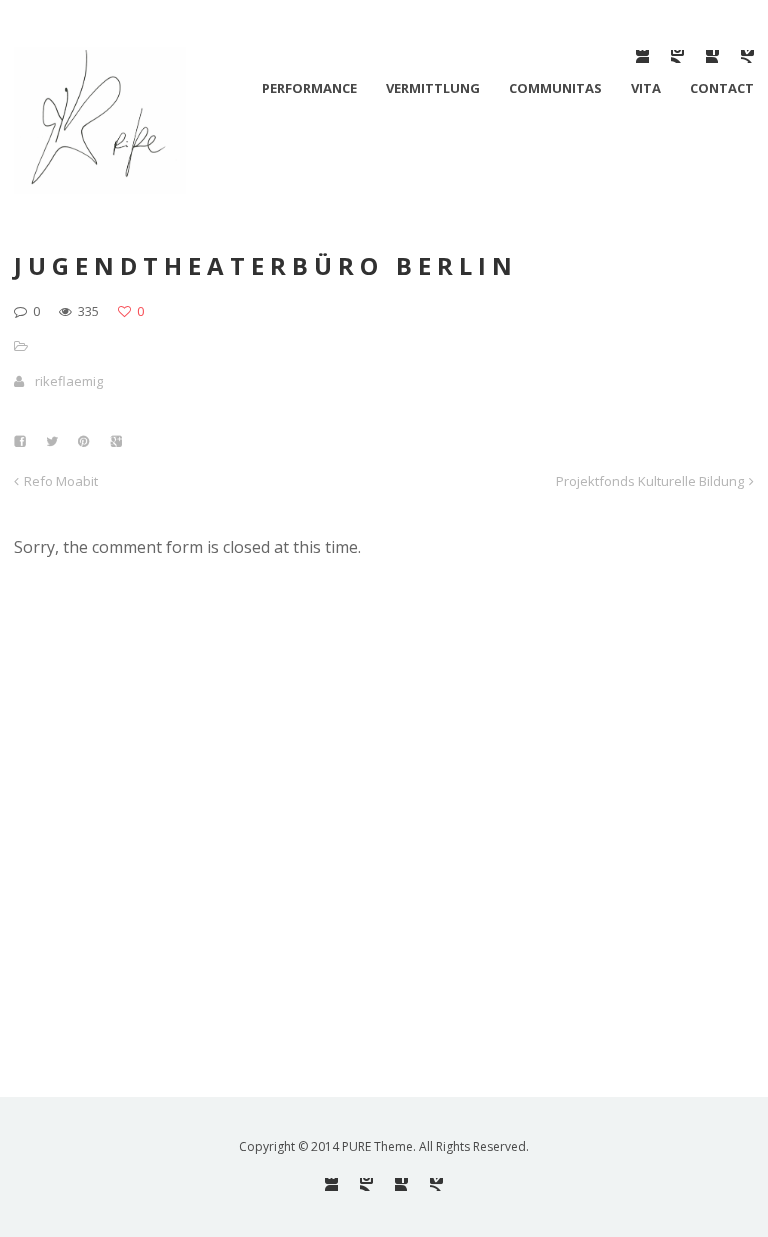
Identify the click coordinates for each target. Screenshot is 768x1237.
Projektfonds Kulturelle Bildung (650, 481)
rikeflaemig (69, 381)
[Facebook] (712, 56)
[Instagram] (677, 56)
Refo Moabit (61, 481)
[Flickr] (642, 56)
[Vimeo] (747, 56)
